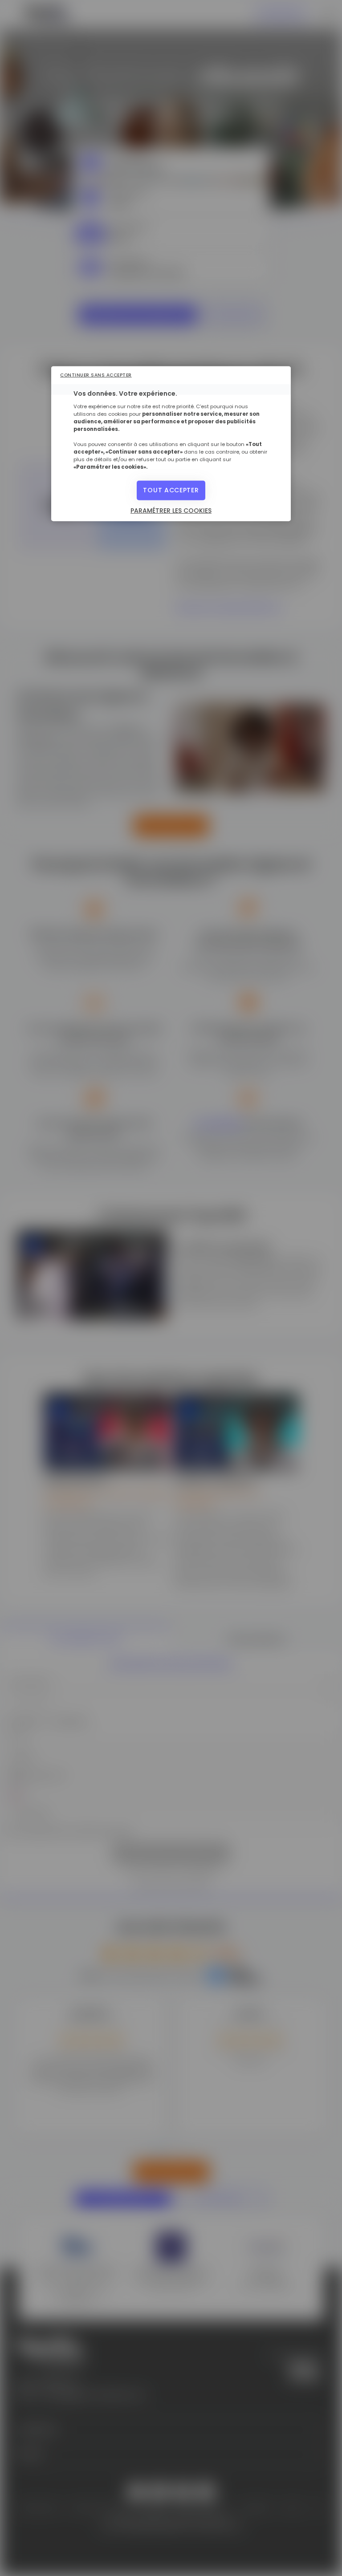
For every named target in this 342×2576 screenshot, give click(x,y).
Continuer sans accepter (96, 375)
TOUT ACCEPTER (171, 490)
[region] (171, 444)
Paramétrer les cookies (171, 511)
